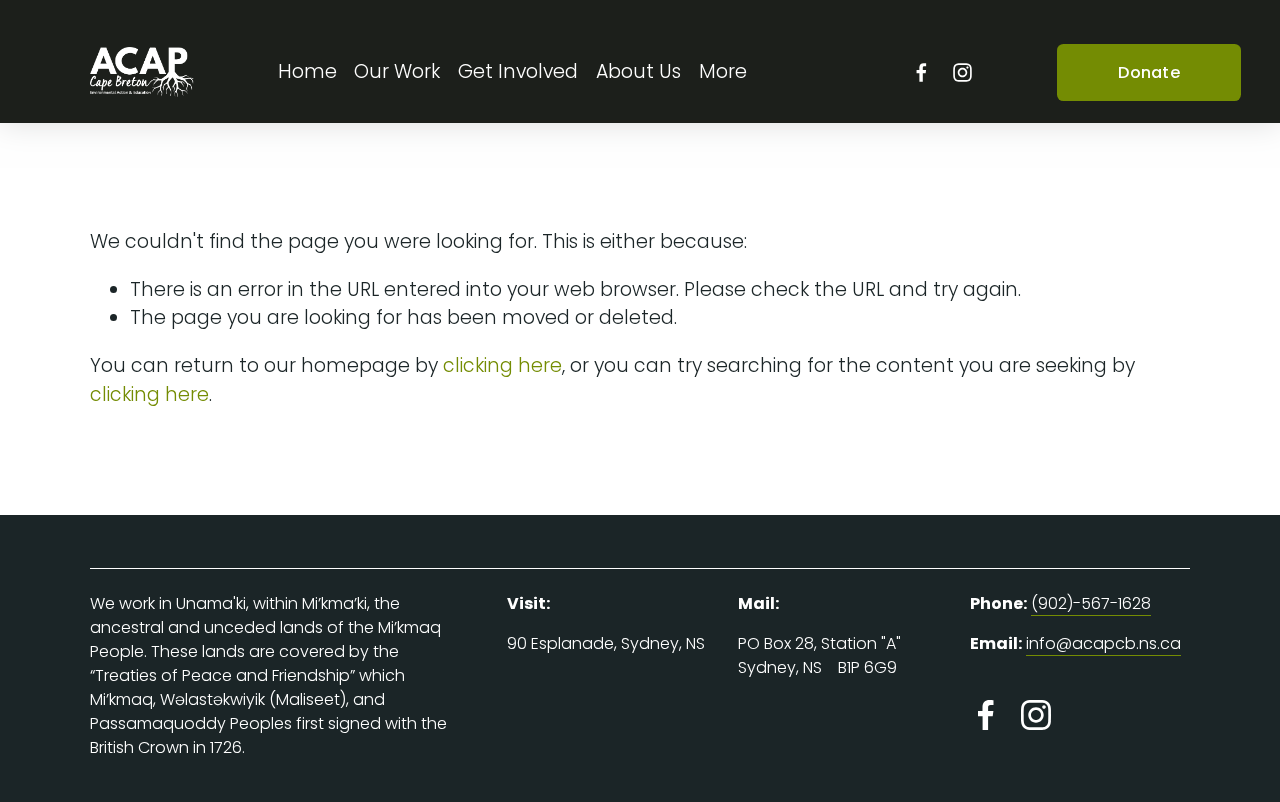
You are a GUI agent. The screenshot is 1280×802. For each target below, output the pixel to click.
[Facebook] (921, 72)
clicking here (502, 365)
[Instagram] (962, 72)
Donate (1149, 72)
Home (307, 71)
